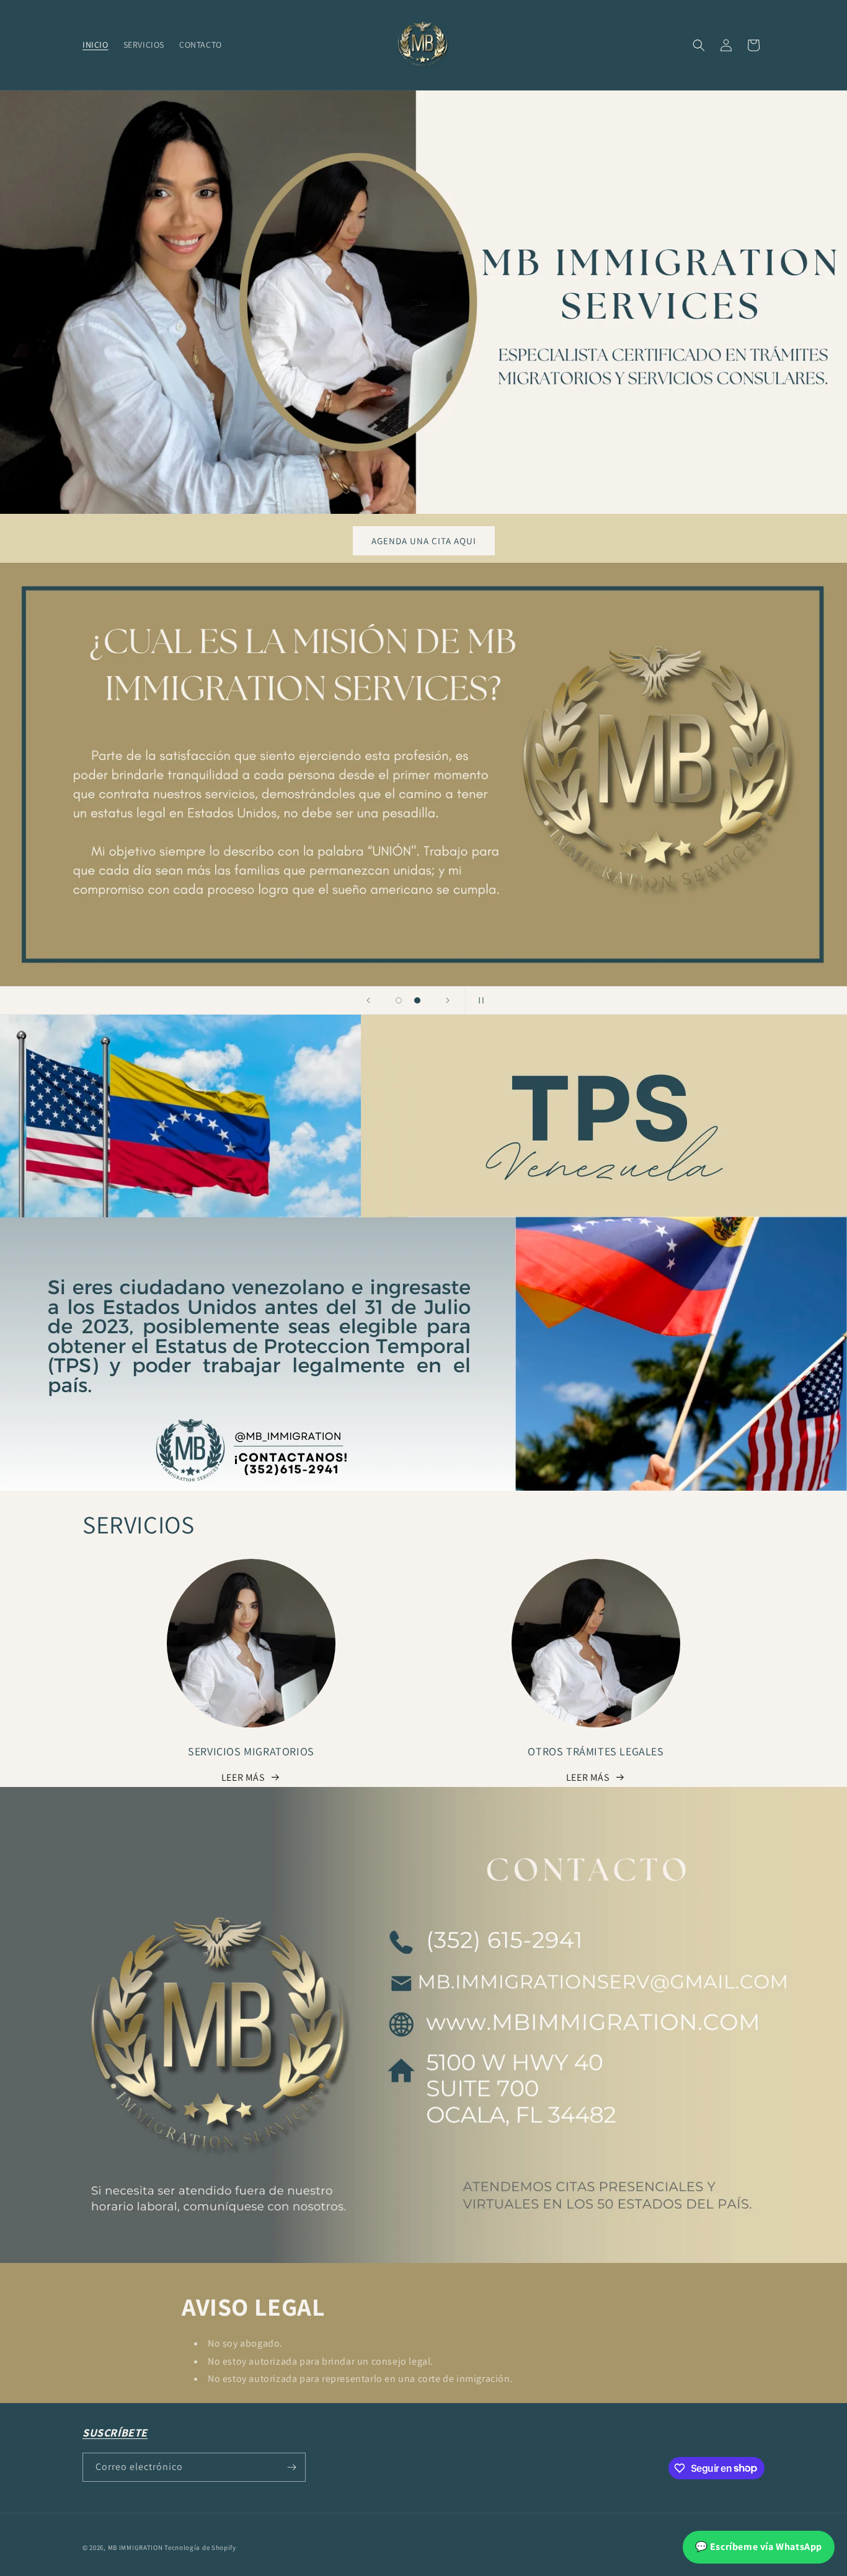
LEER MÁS (243, 1777)
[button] (699, 45)
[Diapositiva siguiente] (448, 1000)
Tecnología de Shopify (200, 2547)
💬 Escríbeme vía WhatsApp (759, 2547)
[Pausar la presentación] (479, 1000)
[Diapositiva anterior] (368, 1000)
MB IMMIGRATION (135, 2547)
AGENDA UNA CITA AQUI (424, 541)
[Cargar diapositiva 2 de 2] (417, 1000)
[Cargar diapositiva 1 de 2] (399, 1000)
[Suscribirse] (291, 2467)
